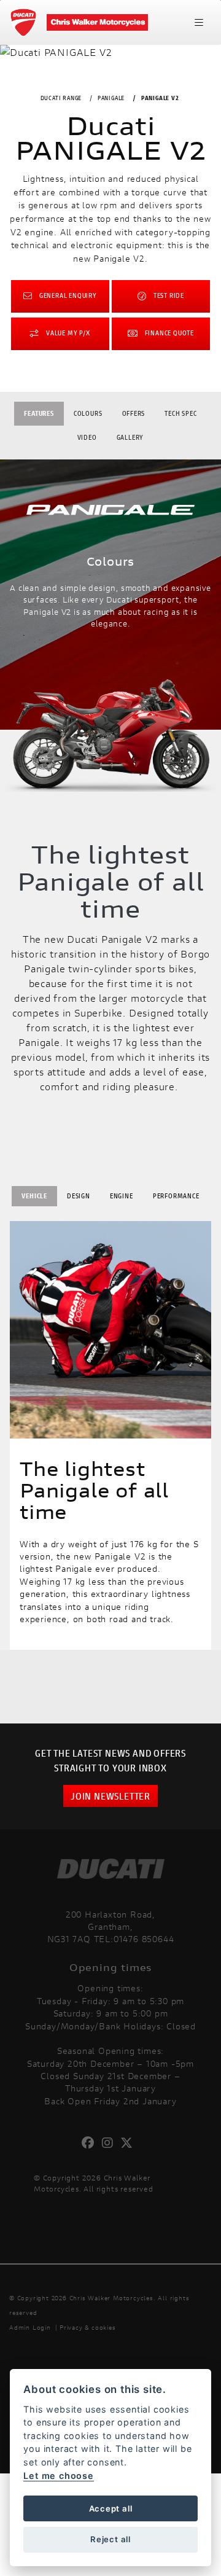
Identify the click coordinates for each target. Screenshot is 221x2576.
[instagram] (111, 2143)
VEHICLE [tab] (34, 1196)
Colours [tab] (88, 413)
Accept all (111, 2508)
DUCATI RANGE (61, 98)
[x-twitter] (130, 2143)
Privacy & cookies (88, 2328)
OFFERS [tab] (134, 413)
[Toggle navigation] (199, 23)
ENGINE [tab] (122, 1196)
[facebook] (91, 2143)
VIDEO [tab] (87, 437)
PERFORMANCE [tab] (176, 1196)
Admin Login (30, 2328)
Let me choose (58, 2476)
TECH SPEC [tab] (180, 413)
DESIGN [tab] (79, 1196)
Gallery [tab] (130, 437)
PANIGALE (111, 98)
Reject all (110, 2539)
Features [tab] (39, 413)
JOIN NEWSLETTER (110, 1796)
